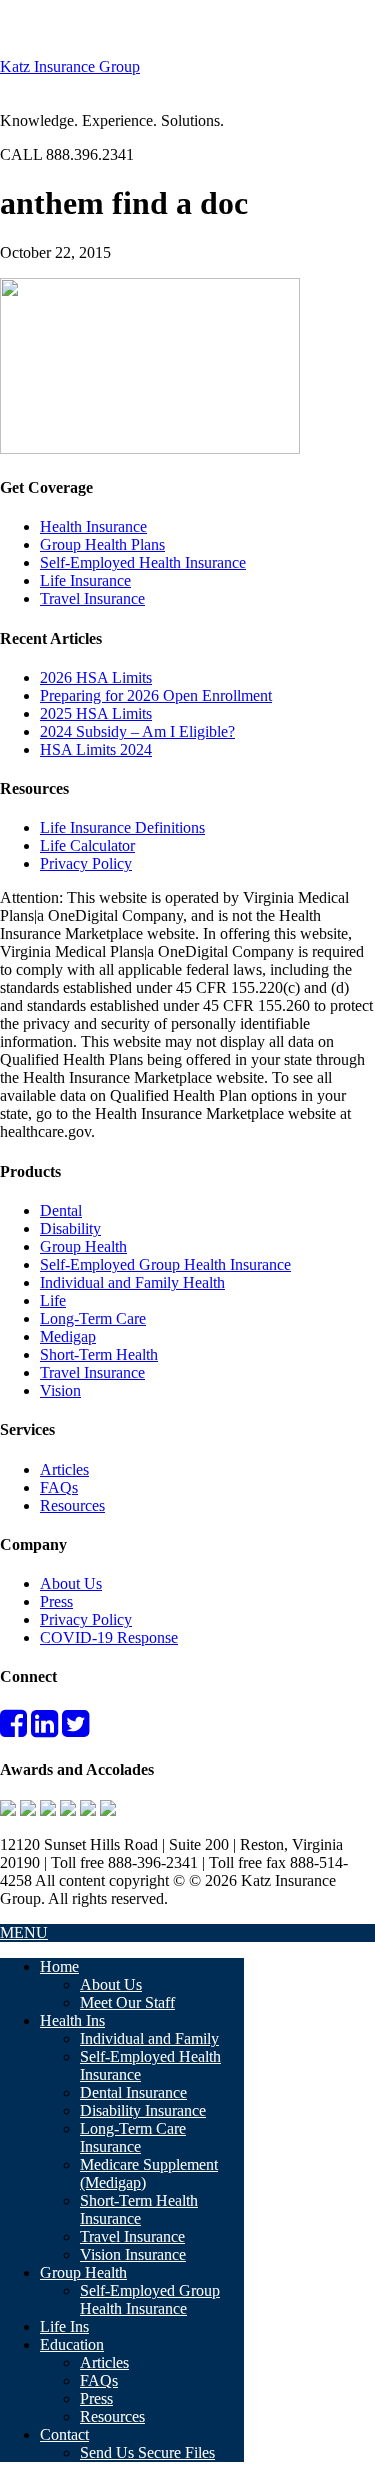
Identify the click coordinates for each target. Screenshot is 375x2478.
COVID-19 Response (109, 1637)
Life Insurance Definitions (122, 827)
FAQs (59, 1487)
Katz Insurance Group (70, 66)
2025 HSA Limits (96, 713)
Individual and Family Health (132, 1282)
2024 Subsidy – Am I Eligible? (137, 731)
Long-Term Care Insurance (133, 2137)
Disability (70, 1228)
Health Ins (72, 2020)
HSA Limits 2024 (96, 749)
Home (59, 1966)
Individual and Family (149, 2038)
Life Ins (64, 2326)
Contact (64, 2434)
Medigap (68, 1336)
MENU (24, 1932)
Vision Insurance (133, 2254)
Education (72, 2344)
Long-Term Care (93, 1318)
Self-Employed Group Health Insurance (165, 1264)
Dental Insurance (133, 2092)
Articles (64, 1469)
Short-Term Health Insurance (139, 2209)
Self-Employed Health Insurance (143, 562)
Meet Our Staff (127, 2002)
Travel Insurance (92, 598)
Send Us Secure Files (147, 2452)
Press (56, 1601)
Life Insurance (85, 580)
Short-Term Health (99, 1354)
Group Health (83, 1246)
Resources (72, 1505)
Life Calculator (87, 845)
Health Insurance (93, 526)
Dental (61, 1210)
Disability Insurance (143, 2110)
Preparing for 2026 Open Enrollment (156, 695)
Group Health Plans (102, 544)
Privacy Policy (86, 863)
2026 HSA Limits (96, 677)
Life (53, 1300)
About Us (71, 1583)
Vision (60, 1390)
